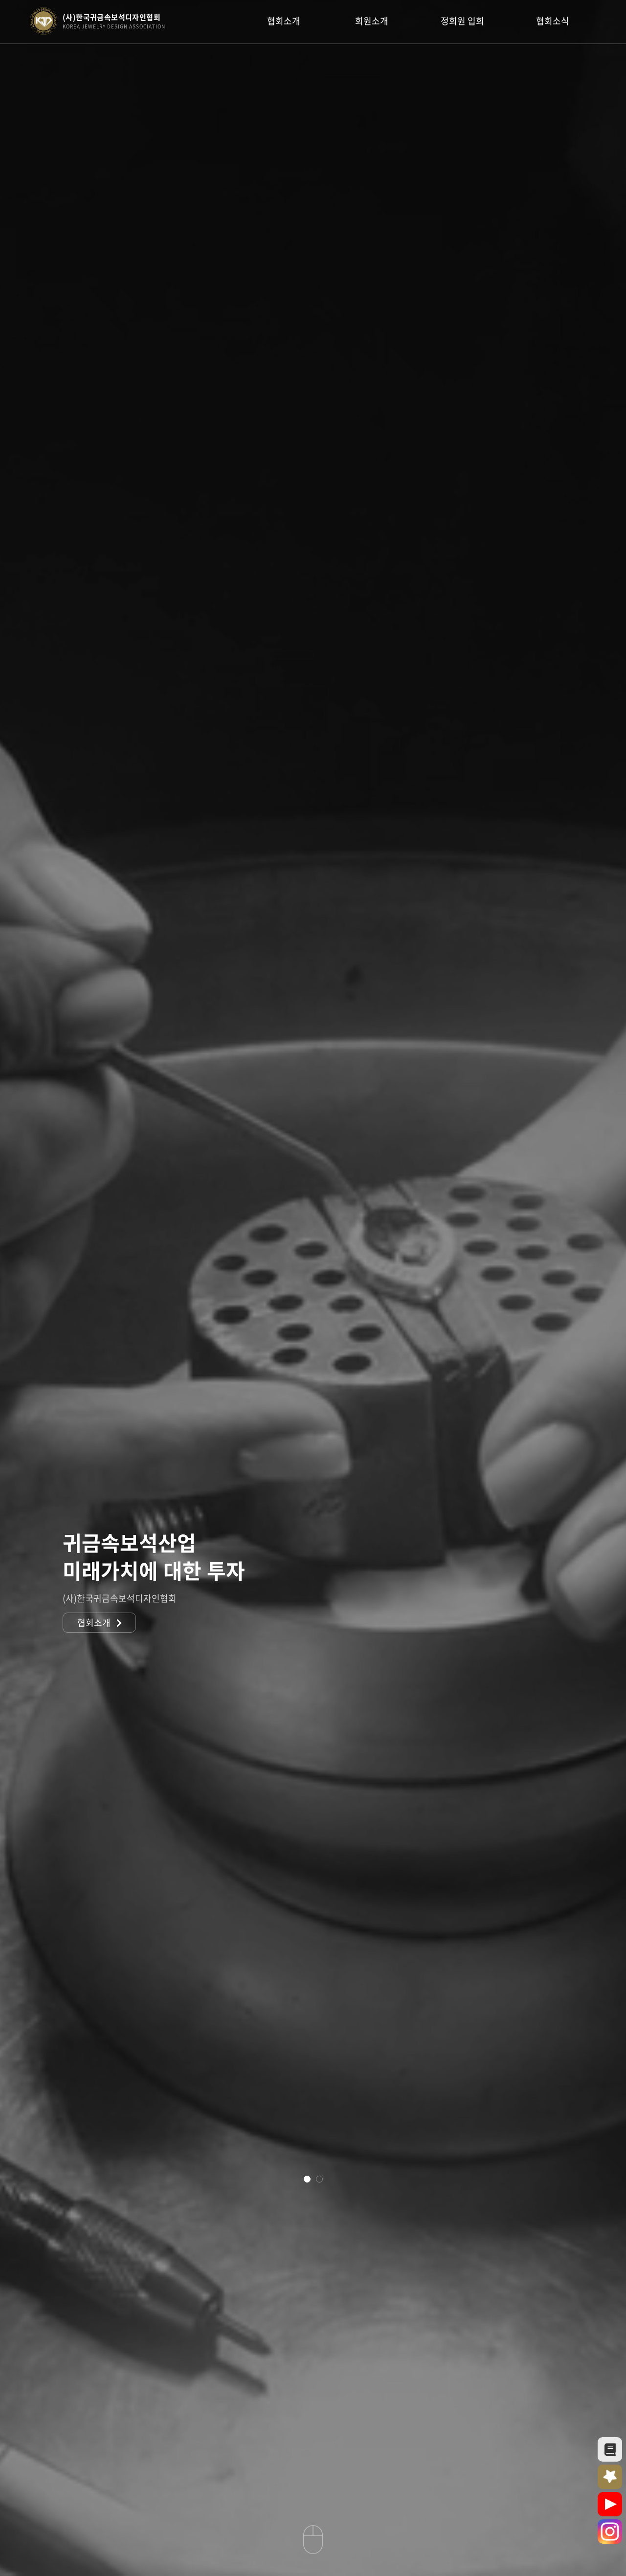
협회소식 (553, 21)
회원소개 (372, 21)
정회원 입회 (462, 21)
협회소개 (284, 21)
